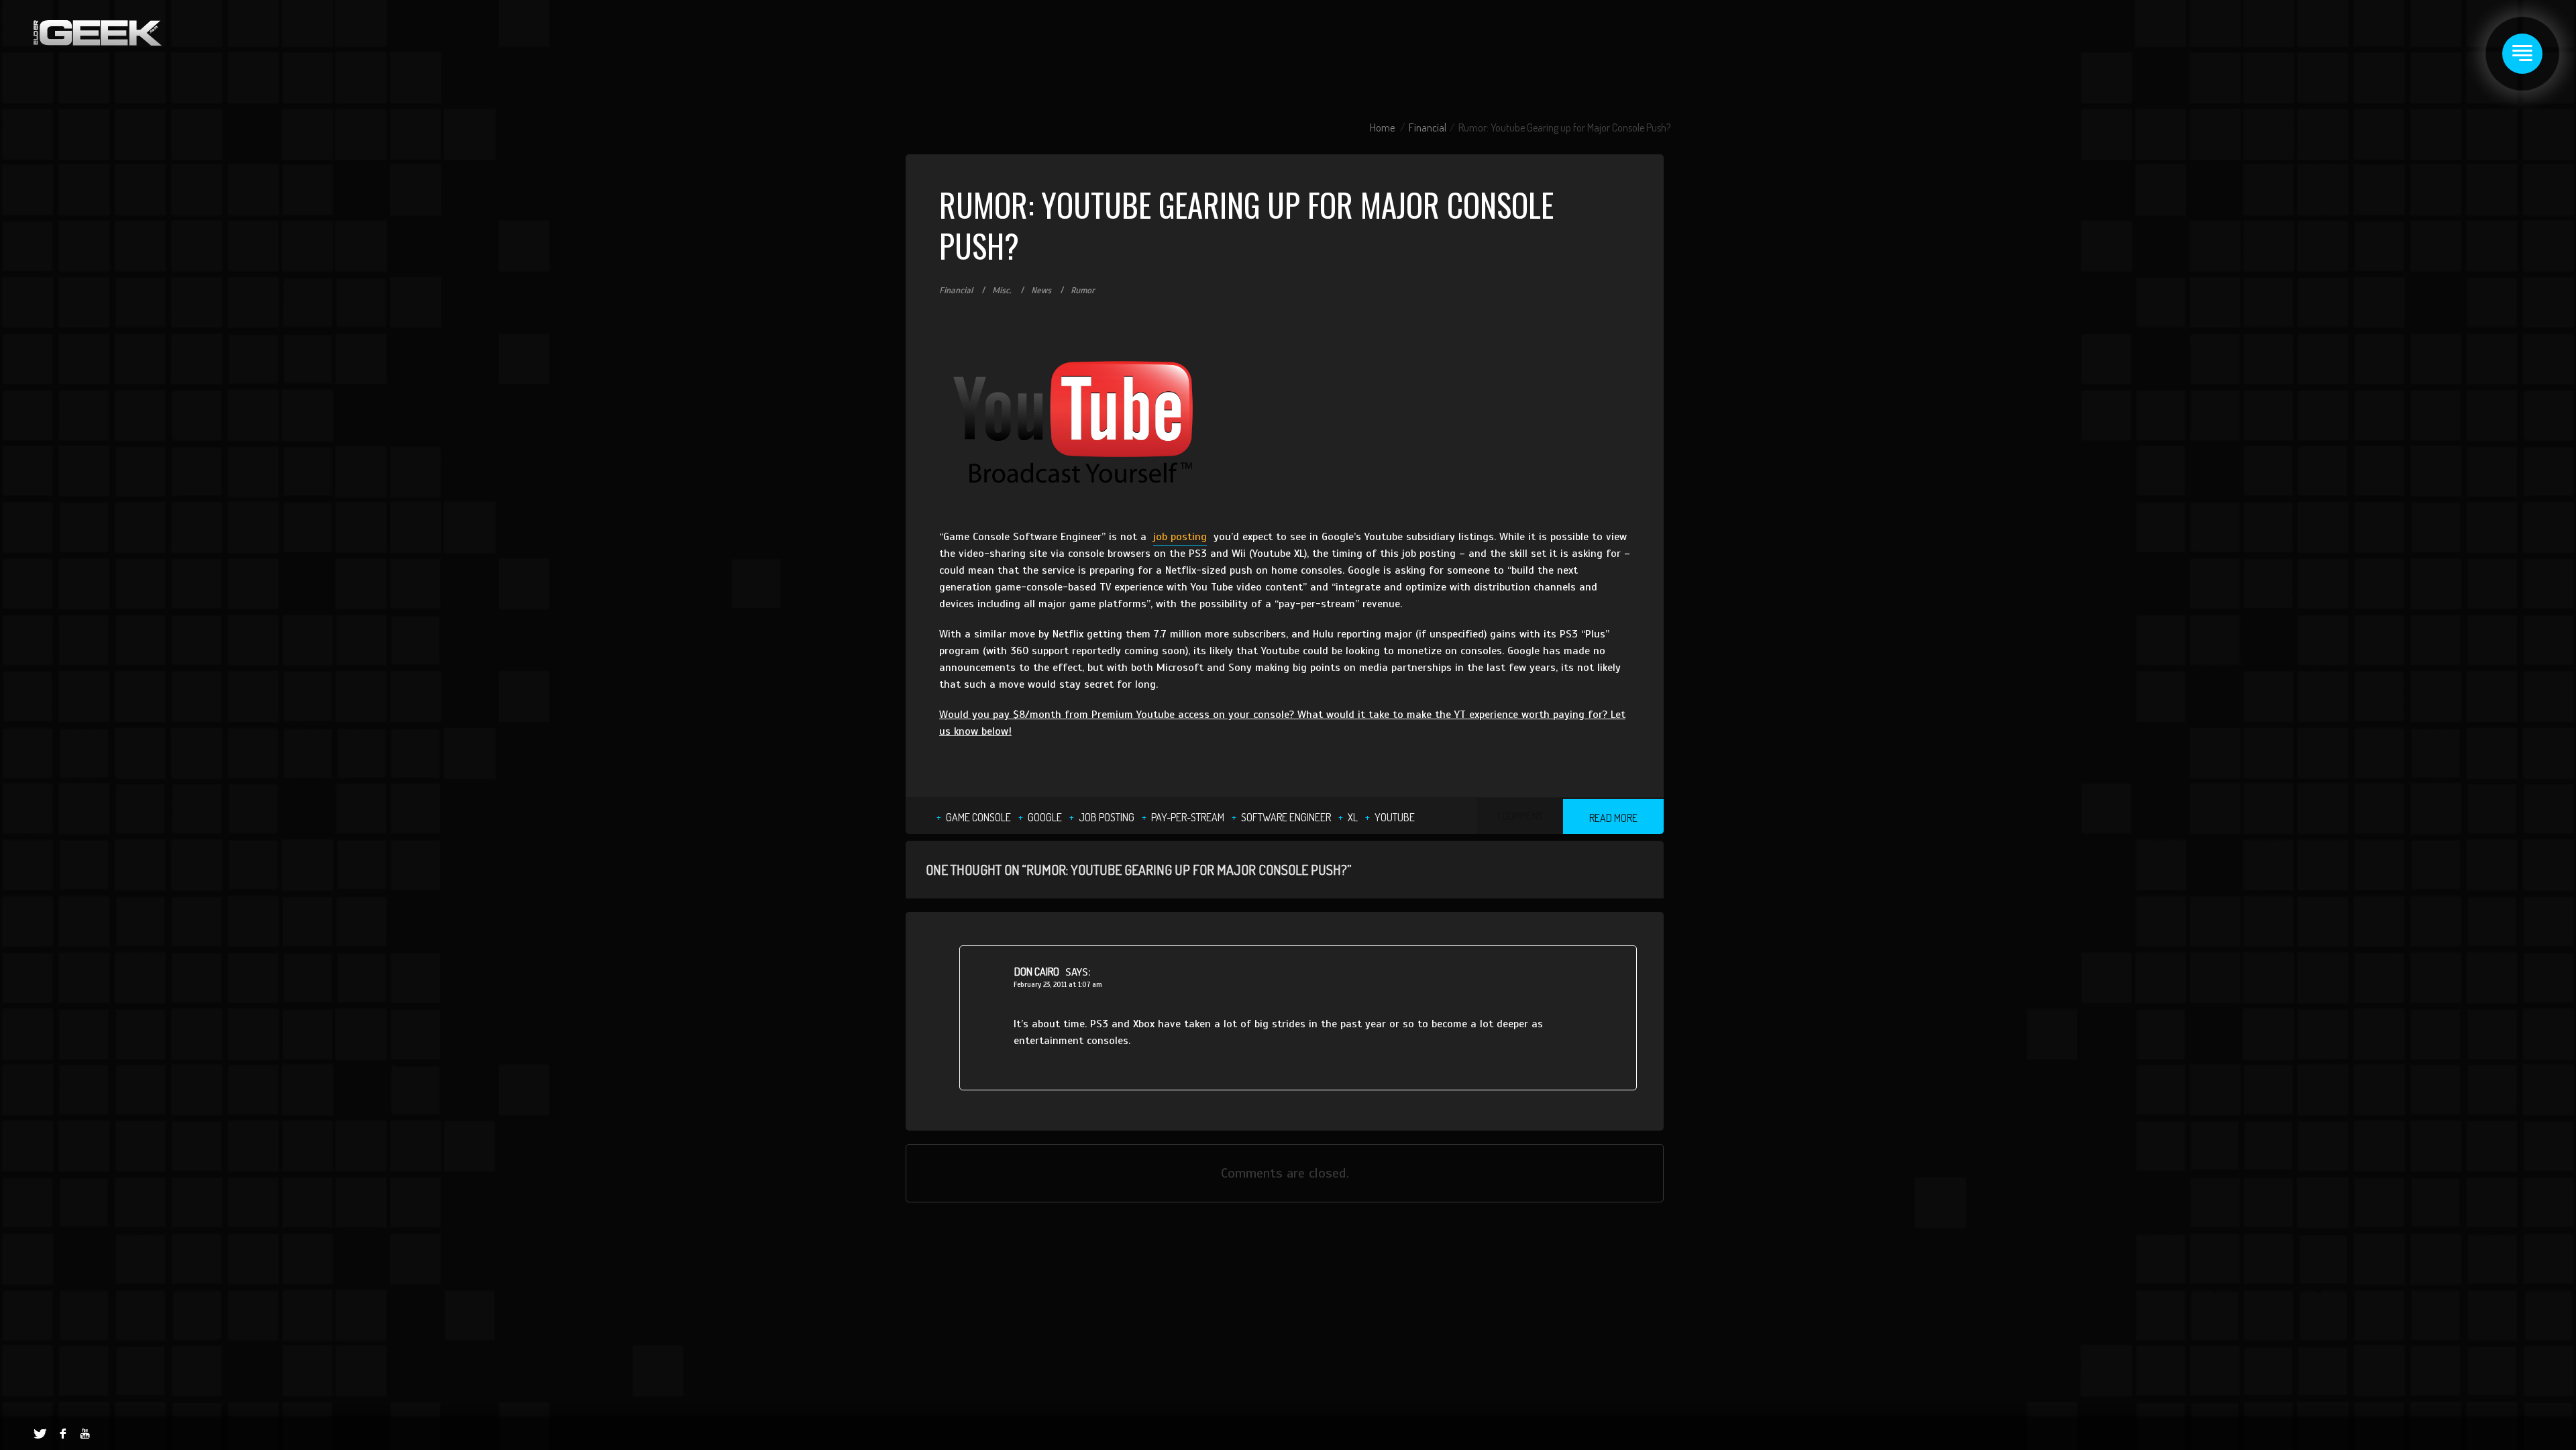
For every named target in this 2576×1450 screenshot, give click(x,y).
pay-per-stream (1188, 817)
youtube (1395, 817)
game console (978, 817)
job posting (1180, 537)
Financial (1428, 127)
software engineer (1286, 817)
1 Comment (1520, 816)
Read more (1613, 818)
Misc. (1002, 291)
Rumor (1083, 291)
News (1041, 291)
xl (1353, 817)
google (1045, 817)
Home (1382, 127)
